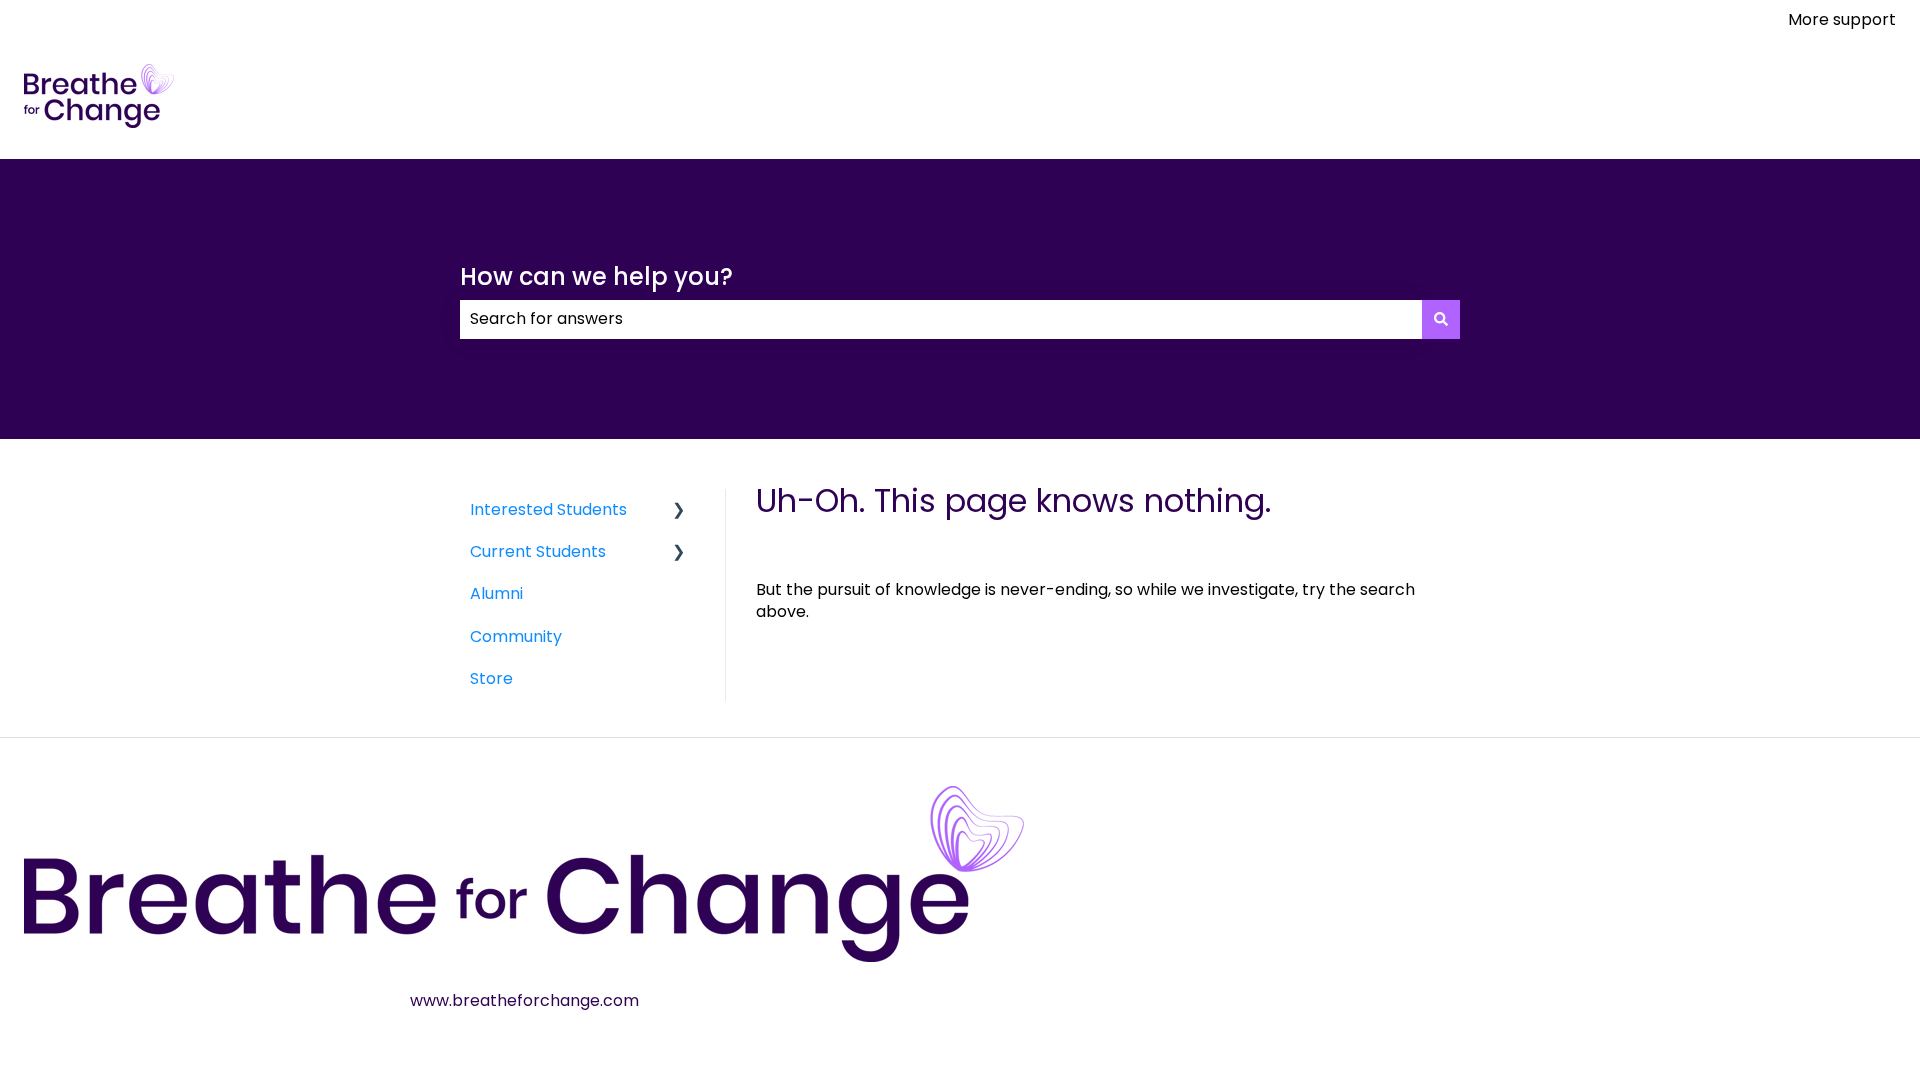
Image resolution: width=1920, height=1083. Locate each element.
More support (1842, 20)
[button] (679, 511)
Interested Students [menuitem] (548, 509)
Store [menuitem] (491, 678)
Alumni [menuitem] (496, 593)
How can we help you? (596, 276)
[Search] (1441, 319)
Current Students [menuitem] (538, 551)
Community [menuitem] (516, 636)
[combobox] (941, 319)
